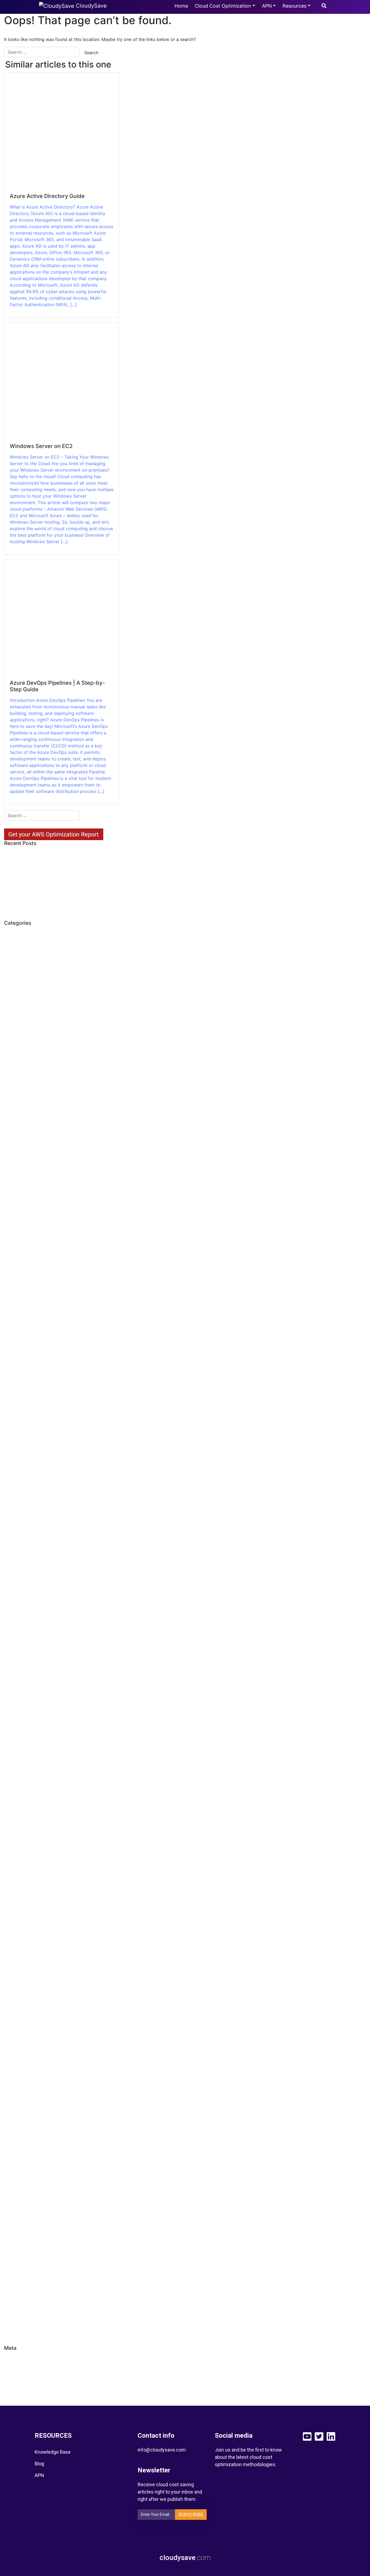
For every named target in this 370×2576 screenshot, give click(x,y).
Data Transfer (24, 1459)
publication (21, 2030)
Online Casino (24, 1890)
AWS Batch (21, 1121)
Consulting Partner (30, 1447)
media (15, 1797)
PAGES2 (17, 1960)
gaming (17, 1645)
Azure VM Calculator (32, 897)
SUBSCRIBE (191, 2515)
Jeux (14, 1727)
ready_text (20, 2089)
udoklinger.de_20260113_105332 (45, 2287)
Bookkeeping (23, 1272)
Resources (294, 6)
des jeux (18, 1482)
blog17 (16, 1237)
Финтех (17, 2322)
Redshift (18, 2100)
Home (181, 6)
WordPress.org (25, 2394)
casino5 (17, 1342)
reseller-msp (22, 2112)
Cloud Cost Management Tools (44, 1389)
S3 (11, 2135)
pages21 (18, 1972)
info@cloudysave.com (162, 2450)
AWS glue (19, 1144)
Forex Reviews (25, 1599)
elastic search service (33, 1575)
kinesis (16, 1750)
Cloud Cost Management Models (46, 1377)
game (15, 1622)
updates (18, 2298)
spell (14, 2182)
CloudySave (90, 6)
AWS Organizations (30, 1156)
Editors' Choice (26, 1540)
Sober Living (23, 2170)
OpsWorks (20, 1902)
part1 (14, 1995)
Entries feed (22, 2371)
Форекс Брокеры (29, 2333)
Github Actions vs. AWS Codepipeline (51, 908)
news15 (17, 1855)
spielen (16, 2217)
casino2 (17, 1307)
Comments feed (27, 2383)
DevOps (17, 1494)
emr (13, 1587)
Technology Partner (31, 2263)
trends (16, 2275)
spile (14, 2228)
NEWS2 (17, 1867)
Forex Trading (24, 1610)
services (18, 2147)
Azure (15, 1167)
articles (17, 1062)
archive (17, 1016)
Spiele (15, 2205)
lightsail (17, 1785)
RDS (13, 2077)
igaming (17, 1715)
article (16, 1027)
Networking (22, 1820)
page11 (16, 1925)
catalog (17, 1366)
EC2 (13, 1529)
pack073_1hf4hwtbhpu (34, 1914)
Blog (39, 2464)
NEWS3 (17, 1879)
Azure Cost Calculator (33, 1179)
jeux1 (14, 1739)
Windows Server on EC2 (36, 866)
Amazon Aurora (26, 981)
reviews (17, 2124)
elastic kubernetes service (38, 1564)
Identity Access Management (42, 1704)
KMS (14, 1762)
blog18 (16, 1249)
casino (16, 1284)
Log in (15, 2359)
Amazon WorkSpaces (33, 992)
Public (15, 2019)
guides (16, 1680)
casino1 (17, 1296)
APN (267, 6)
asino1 (16, 1074)
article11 (18, 1039)
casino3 (17, 1319)
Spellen (17, 2193)
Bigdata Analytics (28, 1202)
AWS (14, 1109)
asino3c (17, 1097)
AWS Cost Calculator (32, 1132)
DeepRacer (21, 1471)
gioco (15, 1669)
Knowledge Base (53, 2452)
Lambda (18, 1774)
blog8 (15, 1261)
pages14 (18, 1949)
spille (14, 2252)
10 (11, 946)
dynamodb (21, 1505)
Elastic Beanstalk (28, 1552)
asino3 (16, 1086)
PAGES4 (18, 1984)
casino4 (17, 1331)
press (15, 2007)
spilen (15, 2240)
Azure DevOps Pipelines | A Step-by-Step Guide (56, 881)
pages (15, 1937)
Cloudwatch (22, 1436)
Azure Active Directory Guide (41, 854)
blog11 (16, 1226)
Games (16, 1634)
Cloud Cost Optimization (223, 6)
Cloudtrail (19, 1424)
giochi (15, 1657)
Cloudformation (26, 1412)
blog (13, 1214)
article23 (19, 1051)
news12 (17, 1844)
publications (22, 2042)
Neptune (18, 1809)
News (15, 1832)
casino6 (17, 1354)
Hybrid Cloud (23, 1692)
